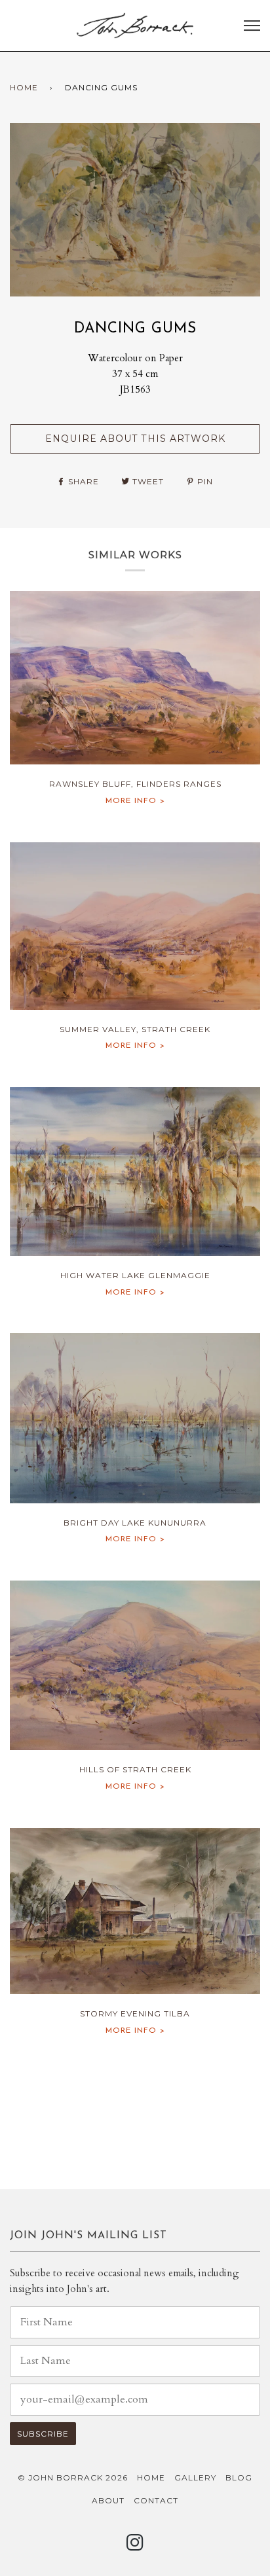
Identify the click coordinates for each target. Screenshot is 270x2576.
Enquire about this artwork (135, 438)
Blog (239, 2478)
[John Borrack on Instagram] (135, 2546)
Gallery (195, 2478)
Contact (156, 2500)
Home (24, 87)
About (108, 2500)
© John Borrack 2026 (73, 2478)
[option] (135, 210)
